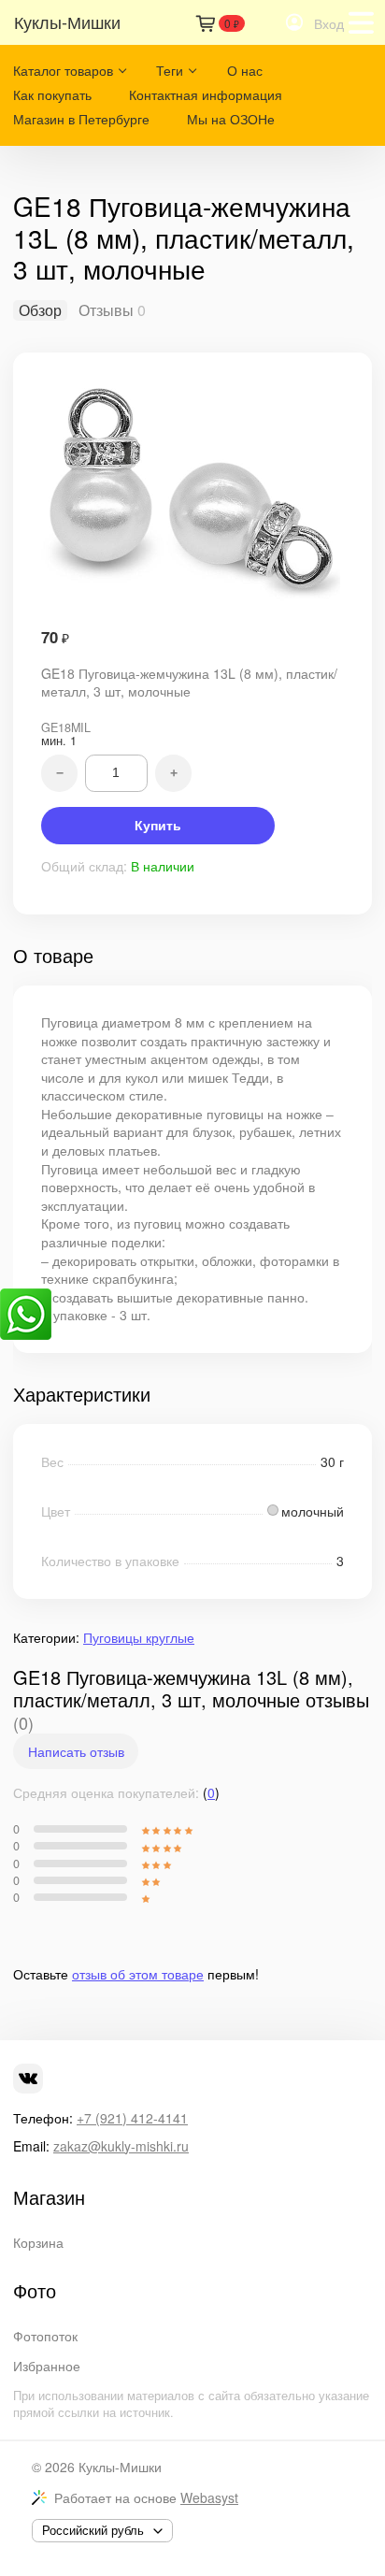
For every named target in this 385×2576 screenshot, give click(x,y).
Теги (170, 70)
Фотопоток (45, 2336)
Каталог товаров (63, 70)
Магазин (49, 2197)
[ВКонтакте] (28, 2079)
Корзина (38, 2242)
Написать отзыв (76, 1751)
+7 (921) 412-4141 (132, 2118)
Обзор (40, 310)
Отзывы (106, 310)
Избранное (47, 2366)
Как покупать (52, 94)
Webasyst (209, 2497)
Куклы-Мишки (120, 2467)
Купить (158, 826)
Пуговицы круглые (139, 1637)
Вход (329, 23)
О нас (245, 70)
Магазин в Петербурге (81, 119)
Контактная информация (206, 94)
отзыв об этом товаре (138, 1974)
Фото (35, 2291)
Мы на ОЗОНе (231, 119)
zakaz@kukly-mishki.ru (121, 2146)
